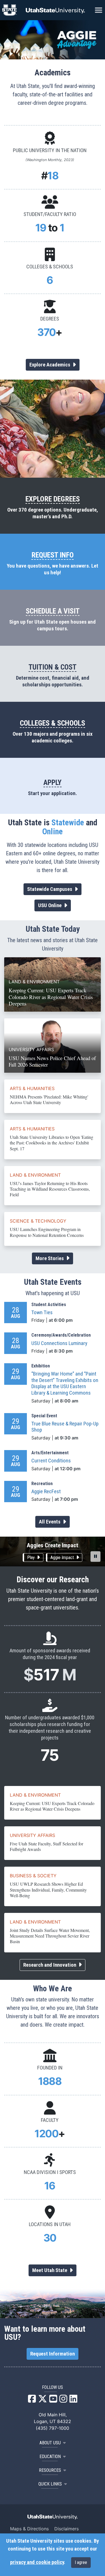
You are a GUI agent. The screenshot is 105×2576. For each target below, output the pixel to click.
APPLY (53, 782)
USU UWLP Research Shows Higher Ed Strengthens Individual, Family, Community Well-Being (48, 1889)
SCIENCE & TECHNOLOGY (38, 1221)
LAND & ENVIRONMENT (35, 1175)
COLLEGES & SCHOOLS (53, 723)
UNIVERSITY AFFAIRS (32, 1835)
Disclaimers (66, 2529)
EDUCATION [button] (50, 2457)
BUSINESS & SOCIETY (33, 1876)
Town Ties (42, 1313)
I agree (81, 2562)
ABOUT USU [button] (50, 2443)
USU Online (50, 905)
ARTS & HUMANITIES (32, 1088)
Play (32, 1558)
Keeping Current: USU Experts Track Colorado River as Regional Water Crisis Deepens (52, 1806)
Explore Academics (50, 365)
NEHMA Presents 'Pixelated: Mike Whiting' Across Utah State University (49, 1099)
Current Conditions (51, 1461)
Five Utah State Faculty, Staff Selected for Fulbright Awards (46, 1846)
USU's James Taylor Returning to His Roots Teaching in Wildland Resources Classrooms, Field (50, 1189)
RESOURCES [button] (50, 2470)
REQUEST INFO (53, 555)
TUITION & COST (53, 667)
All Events (50, 1522)
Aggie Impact (63, 1558)
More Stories (50, 1258)
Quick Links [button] (50, 2484)
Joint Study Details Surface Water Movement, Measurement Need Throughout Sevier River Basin (50, 1936)
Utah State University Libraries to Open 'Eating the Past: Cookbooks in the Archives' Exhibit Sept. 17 (52, 1143)
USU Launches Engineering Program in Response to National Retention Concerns (47, 1232)
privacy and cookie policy (37, 2562)
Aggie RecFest (46, 1492)
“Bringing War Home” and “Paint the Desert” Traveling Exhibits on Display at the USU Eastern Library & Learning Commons (65, 1383)
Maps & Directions (29, 2529)
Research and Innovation (50, 1965)
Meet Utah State (50, 2270)
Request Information (53, 2354)
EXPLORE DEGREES (53, 499)
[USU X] (43, 2400)
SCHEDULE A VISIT (53, 611)
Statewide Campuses (50, 889)
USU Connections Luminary (59, 1343)
